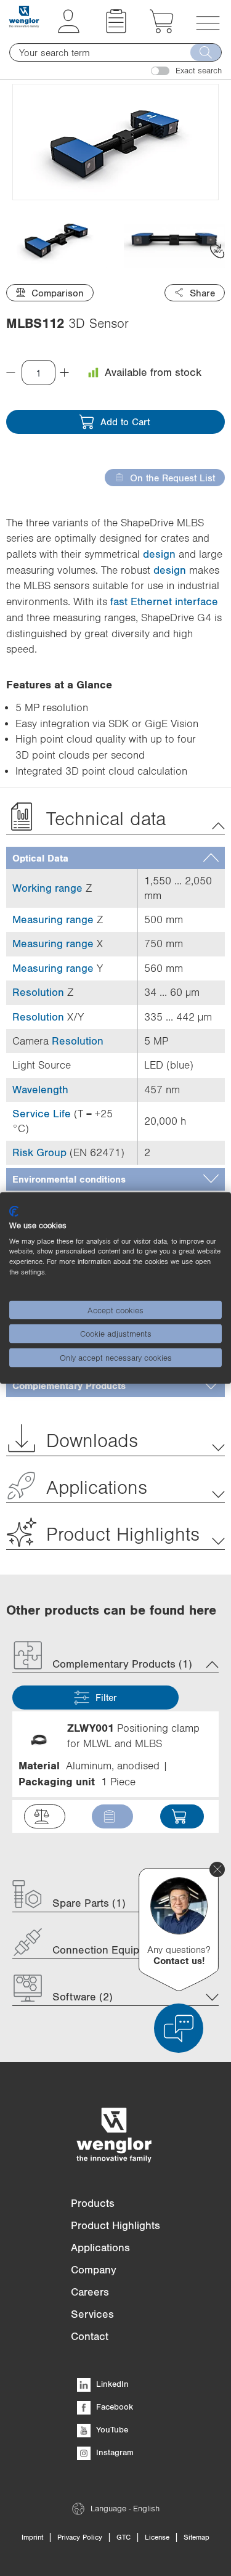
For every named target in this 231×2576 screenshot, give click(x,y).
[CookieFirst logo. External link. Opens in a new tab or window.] (14, 1212)
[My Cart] (162, 30)
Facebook (113, 2407)
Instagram (114, 2452)
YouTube (111, 2429)
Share (202, 293)
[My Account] (69, 30)
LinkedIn (111, 2384)
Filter (106, 1697)
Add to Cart (125, 422)
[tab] (115, 858)
